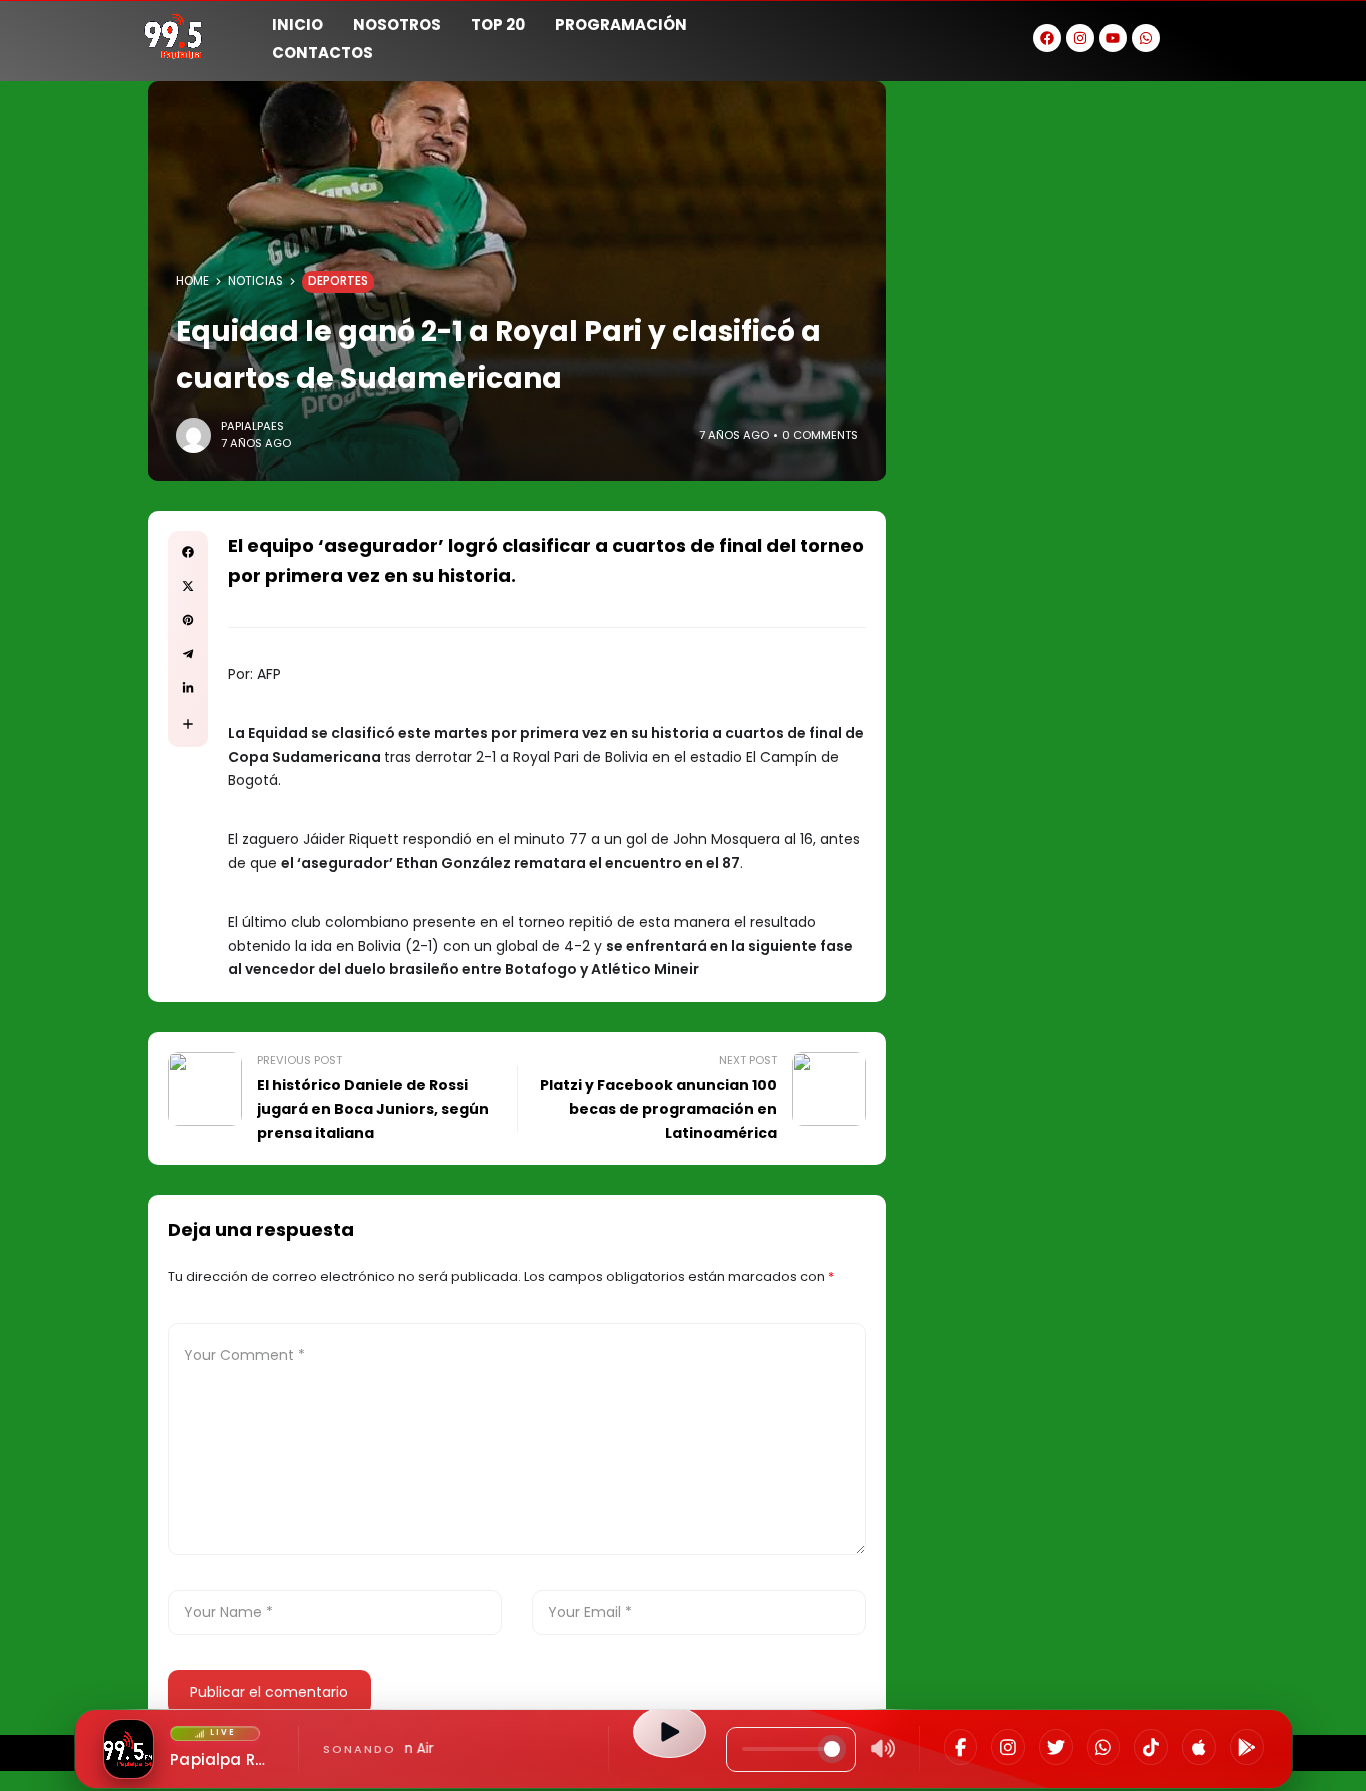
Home (192, 281)
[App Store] (1199, 1747)
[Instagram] (1008, 1747)
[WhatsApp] (1104, 1747)
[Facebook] (961, 1747)
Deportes (338, 281)
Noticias (255, 281)
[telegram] (188, 654)
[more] (188, 724)
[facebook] (188, 552)
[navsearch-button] (1218, 36)
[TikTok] (1151, 1747)
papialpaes (252, 426)
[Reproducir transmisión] (669, 1732)
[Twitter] (1056, 1747)
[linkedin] (188, 688)
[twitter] (188, 586)
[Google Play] (1247, 1747)
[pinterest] (188, 620)
